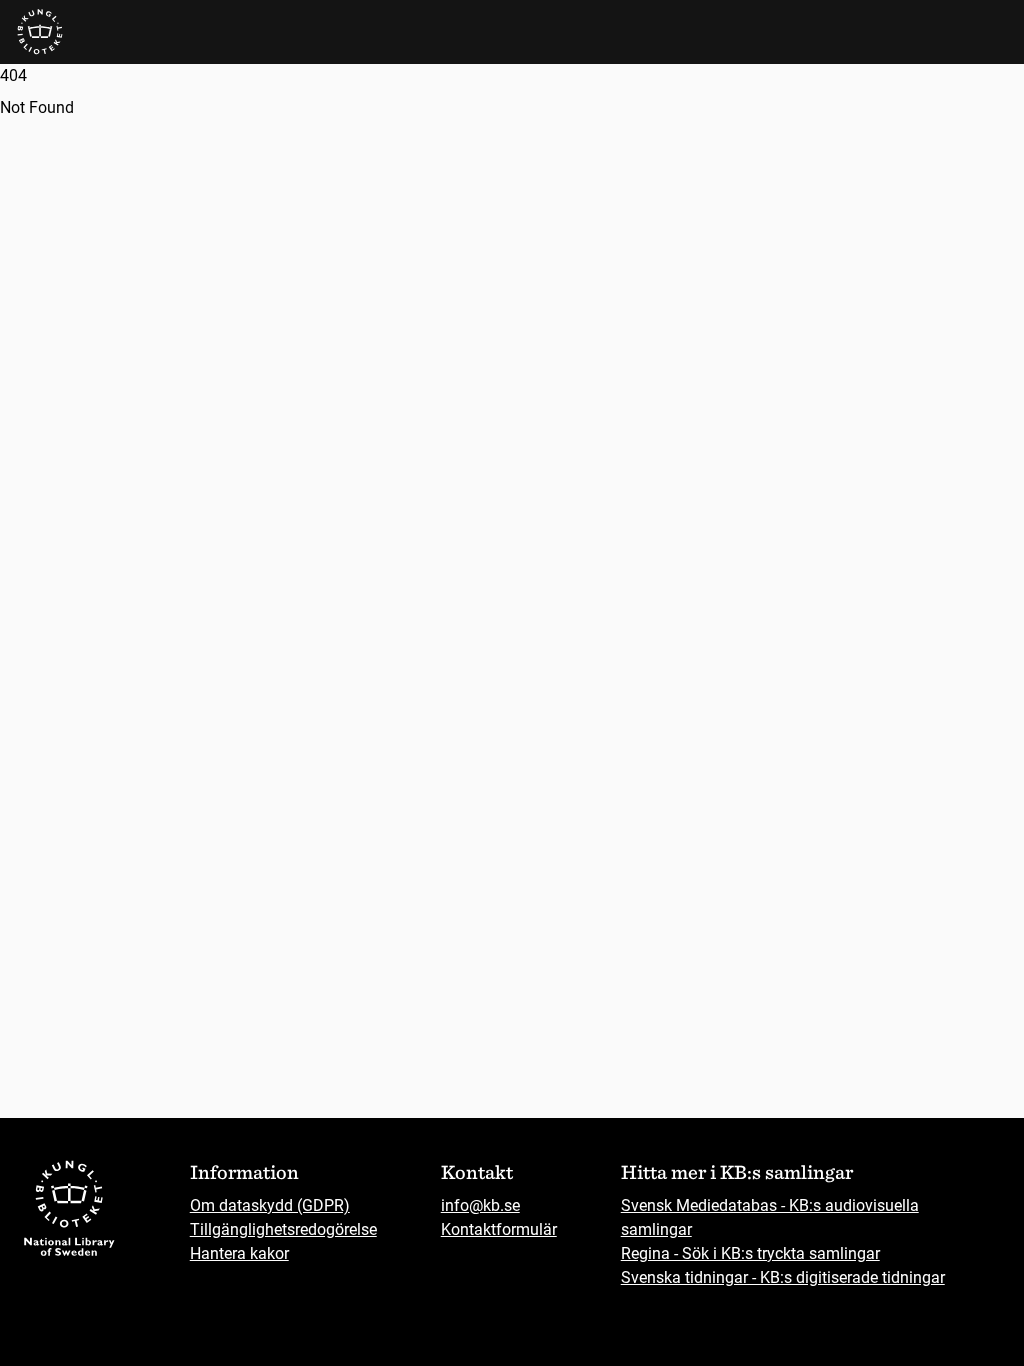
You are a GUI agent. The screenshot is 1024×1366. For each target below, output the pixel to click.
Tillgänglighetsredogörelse (283, 1229)
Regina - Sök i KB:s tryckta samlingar (750, 1253)
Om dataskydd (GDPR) (270, 1205)
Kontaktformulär (499, 1229)
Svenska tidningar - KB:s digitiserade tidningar (783, 1277)
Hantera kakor (239, 1253)
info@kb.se (480, 1205)
